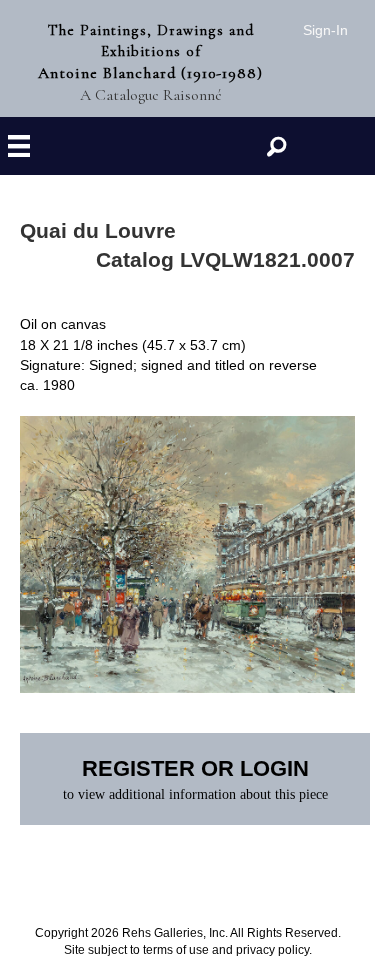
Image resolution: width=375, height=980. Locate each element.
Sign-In (325, 30)
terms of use (176, 950)
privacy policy (272, 950)
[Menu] (19, 146)
